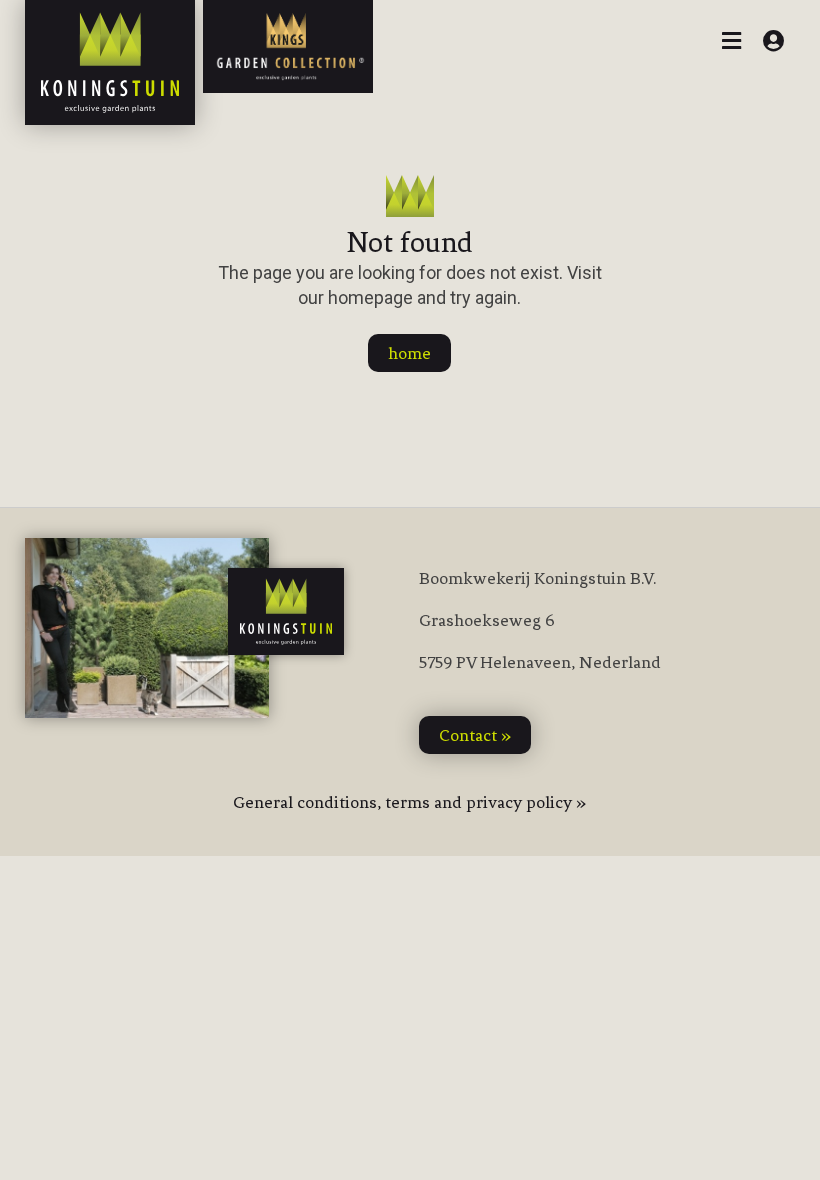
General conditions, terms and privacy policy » (409, 802)
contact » (475, 735)
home (409, 353)
